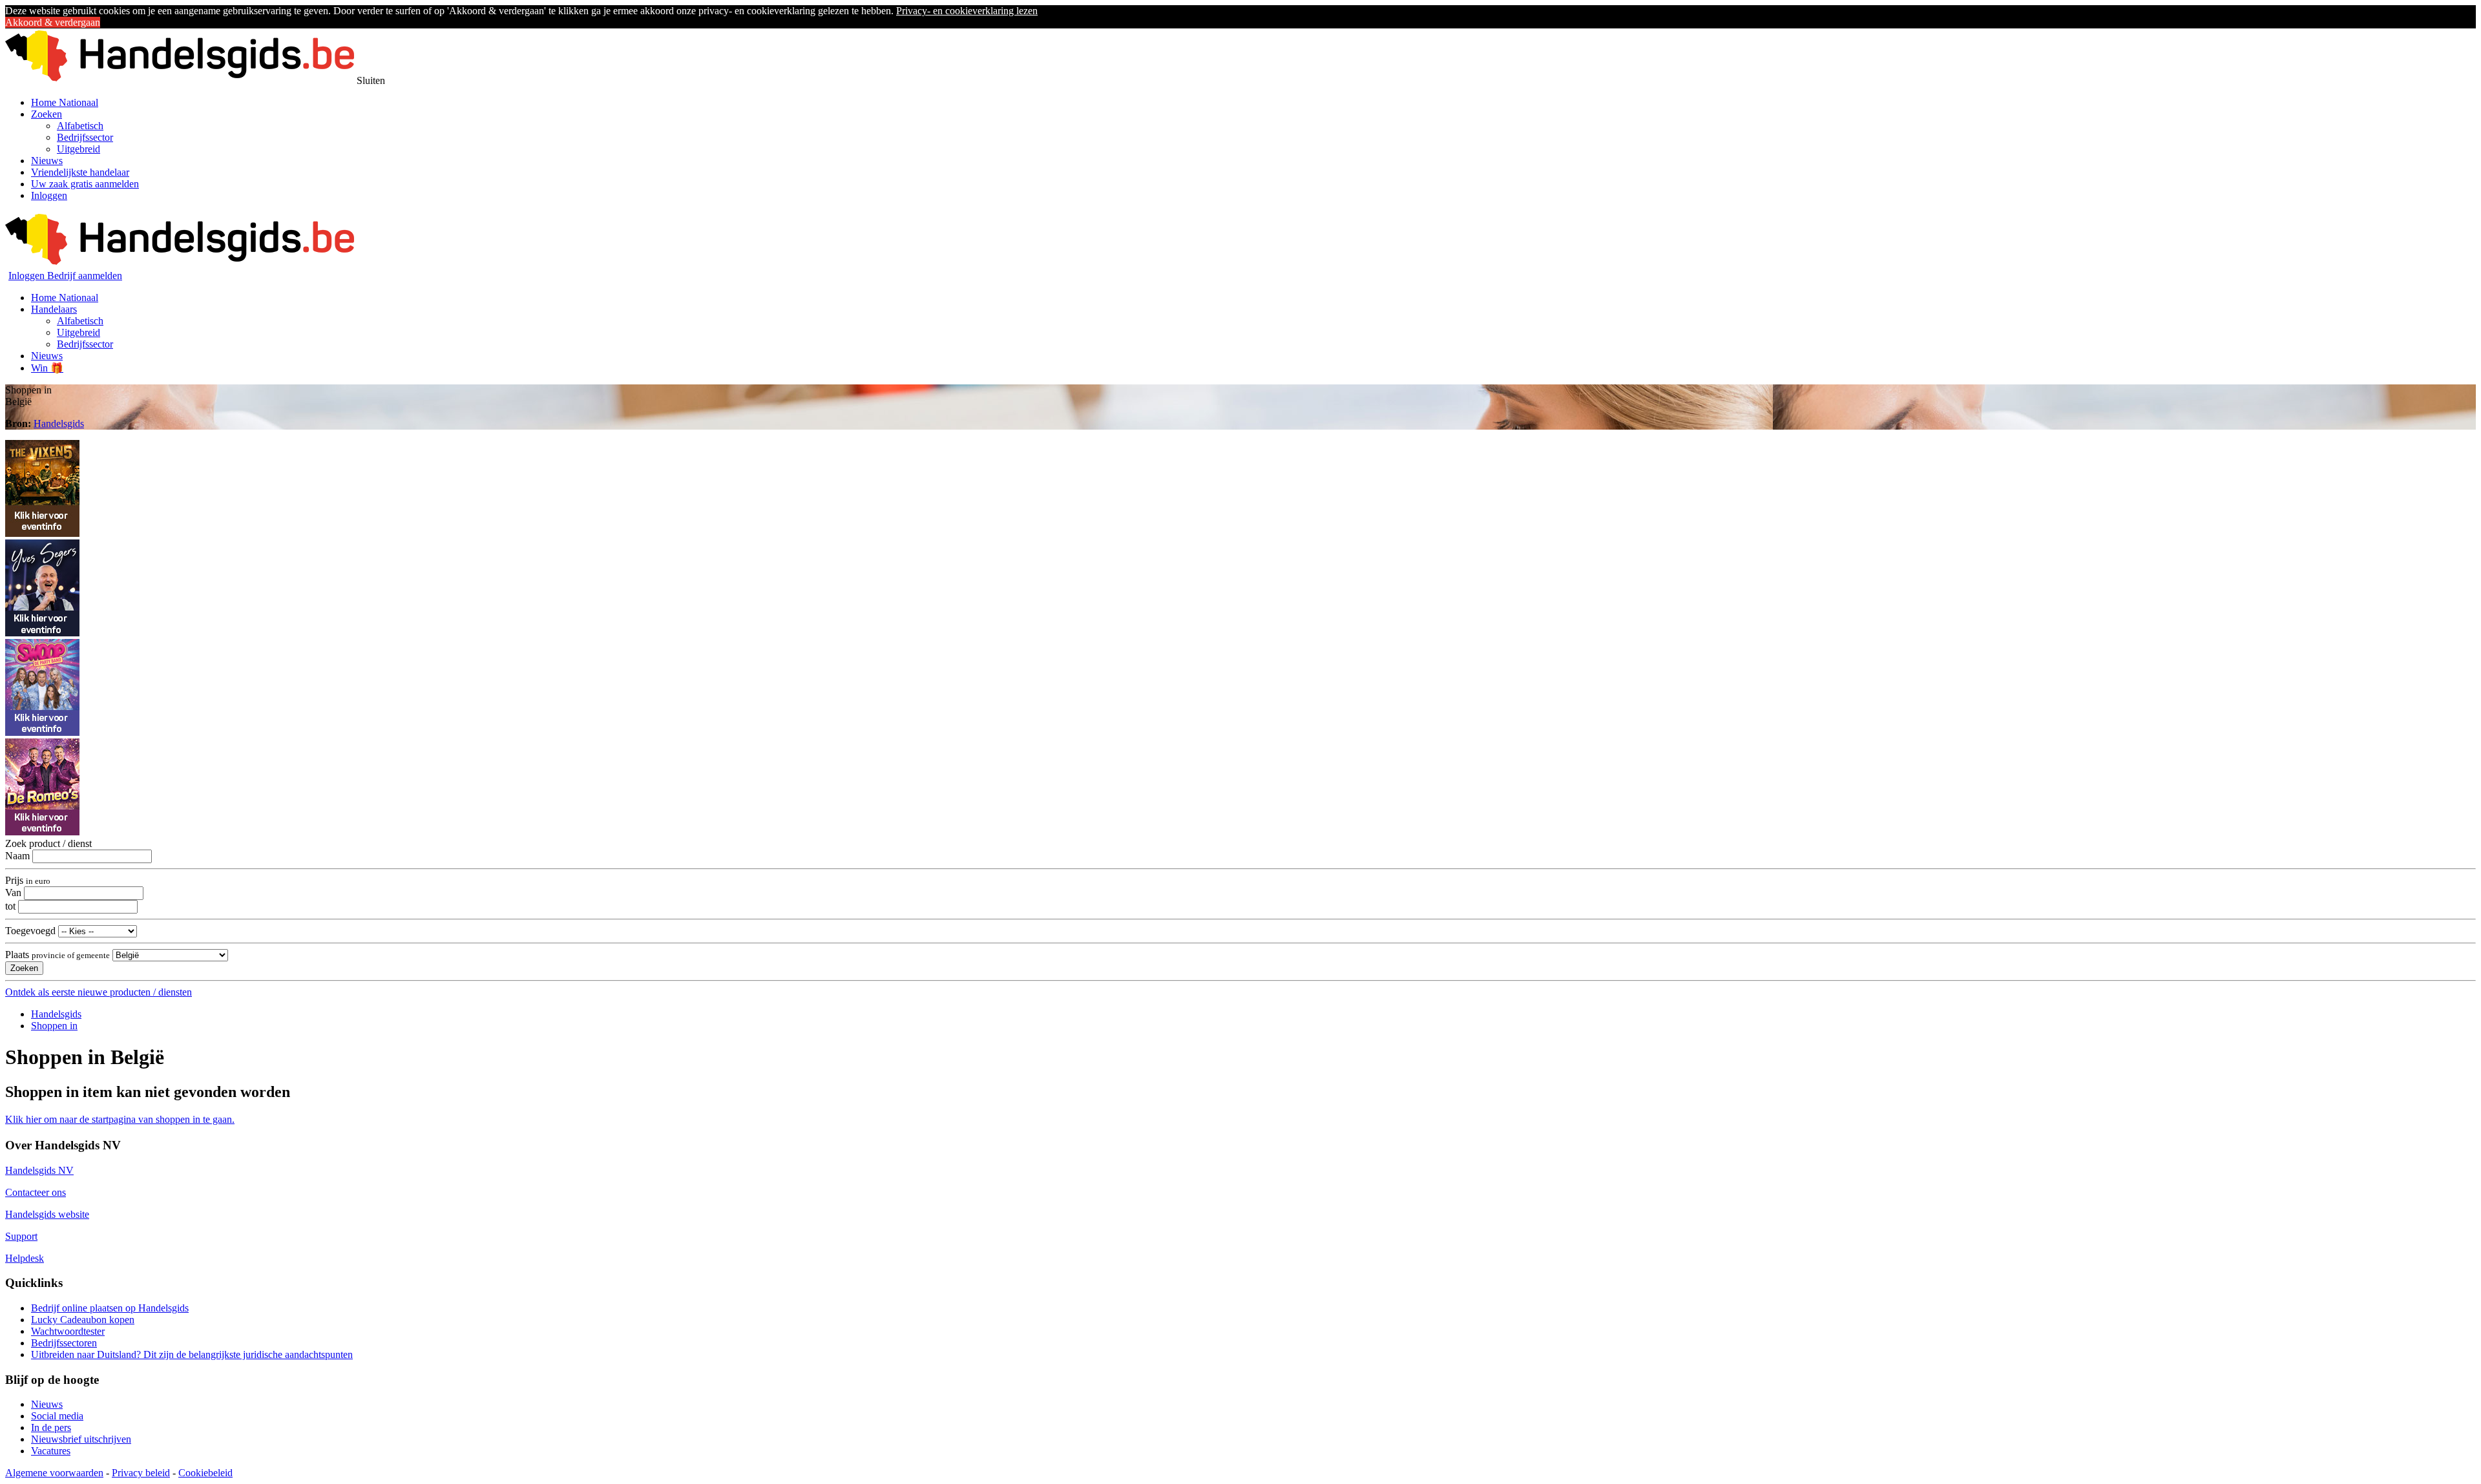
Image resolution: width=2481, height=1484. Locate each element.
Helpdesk (25, 1258)
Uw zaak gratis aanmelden (85, 184)
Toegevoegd (30, 931)
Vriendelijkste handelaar (80, 172)
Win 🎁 (47, 368)
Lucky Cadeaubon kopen (83, 1320)
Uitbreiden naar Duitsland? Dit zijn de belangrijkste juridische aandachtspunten (192, 1354)
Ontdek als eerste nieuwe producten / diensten (99, 992)
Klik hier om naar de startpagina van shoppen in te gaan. (120, 1119)
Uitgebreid (79, 149)
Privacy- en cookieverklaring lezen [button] (967, 11)
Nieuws (47, 161)
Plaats (58, 955)
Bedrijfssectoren (64, 1343)
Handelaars (54, 309)
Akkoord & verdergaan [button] (53, 22)
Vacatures (51, 1451)
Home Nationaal (65, 102)
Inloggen (49, 195)
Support (21, 1236)
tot (10, 906)
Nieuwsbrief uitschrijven (81, 1439)
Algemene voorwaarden (54, 1473)
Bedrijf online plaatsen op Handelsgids (110, 1308)
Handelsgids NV (39, 1170)
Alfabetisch (80, 126)
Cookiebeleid (205, 1473)
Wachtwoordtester (68, 1331)
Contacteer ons (36, 1192)
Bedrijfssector (85, 137)
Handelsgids (59, 423)
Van (13, 893)
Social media (57, 1416)
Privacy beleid (141, 1473)
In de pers (51, 1427)
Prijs (28, 880)
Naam (17, 856)
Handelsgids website (47, 1214)
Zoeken (47, 114)
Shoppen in (54, 1026)
